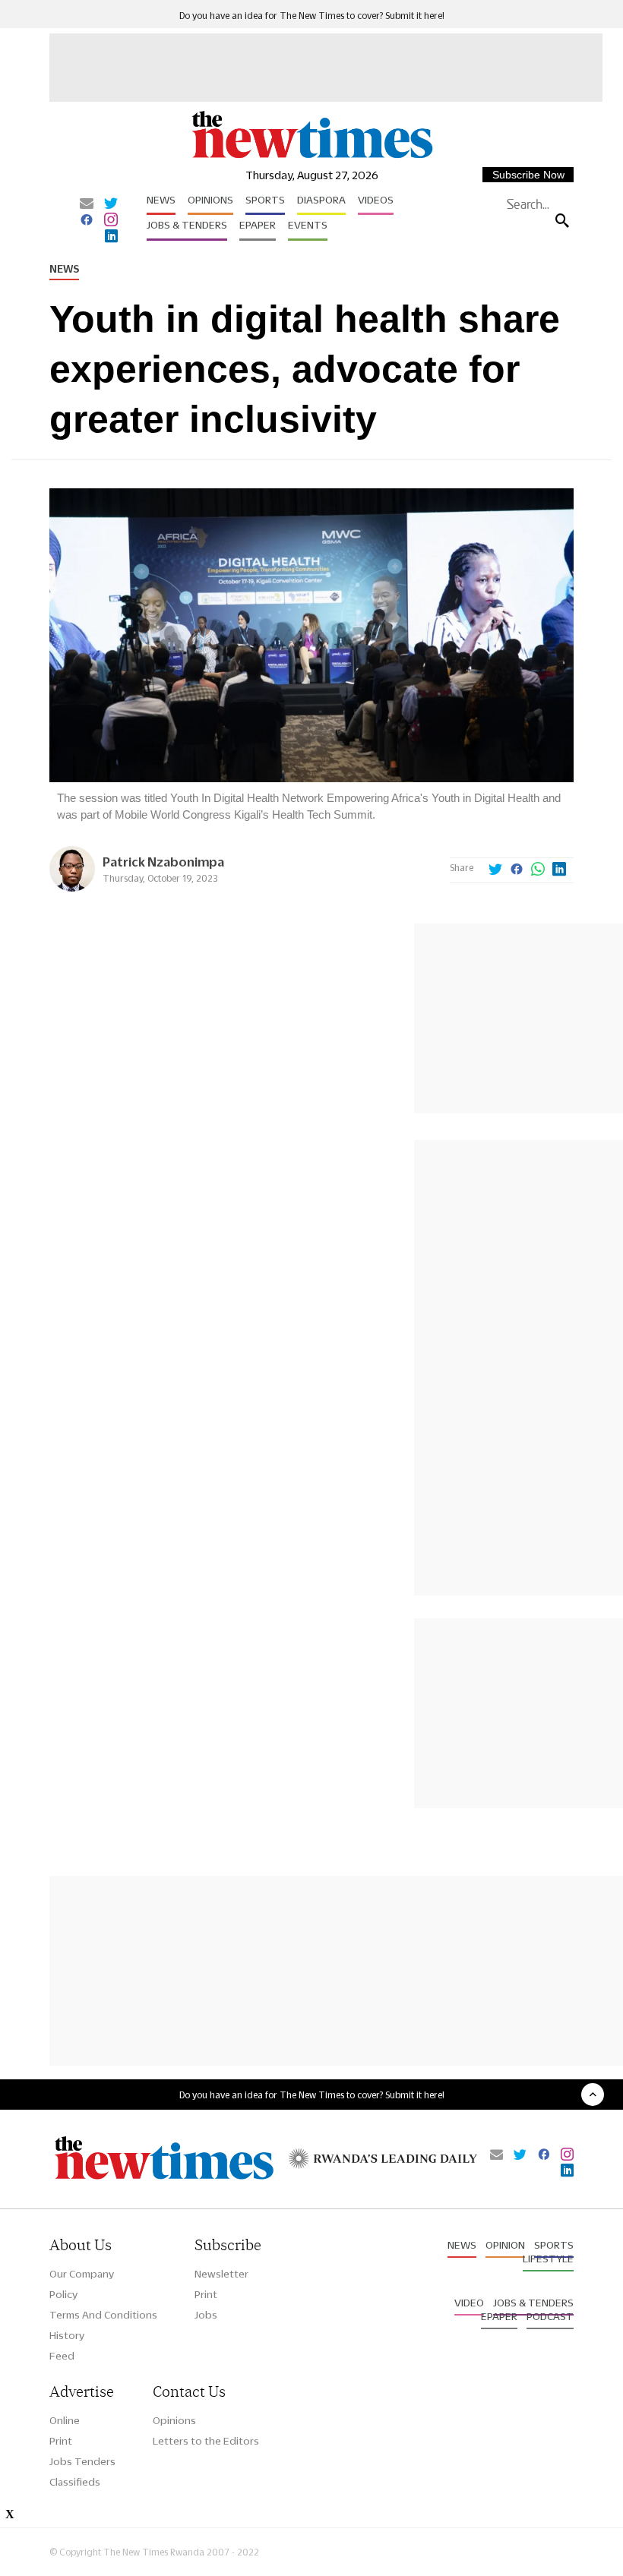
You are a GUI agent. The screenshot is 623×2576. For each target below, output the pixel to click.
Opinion (505, 2245)
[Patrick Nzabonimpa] (72, 887)
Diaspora (321, 200)
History (67, 2335)
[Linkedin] (111, 237)
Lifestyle (548, 2259)
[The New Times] (311, 157)
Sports (265, 200)
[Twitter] (111, 204)
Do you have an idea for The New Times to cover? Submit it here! (312, 16)
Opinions (210, 200)
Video (469, 2303)
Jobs (206, 2315)
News (161, 200)
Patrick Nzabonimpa (163, 862)
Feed (62, 2356)
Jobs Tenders (82, 2461)
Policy (63, 2294)
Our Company (82, 2274)
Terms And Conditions (103, 2315)
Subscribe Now (528, 175)
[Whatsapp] (538, 870)
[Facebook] (87, 221)
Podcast (550, 2316)
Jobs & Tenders (187, 225)
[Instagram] (111, 221)
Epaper (258, 225)
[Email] (87, 204)
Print (206, 2294)
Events (308, 225)
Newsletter (221, 2274)
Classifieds (75, 2482)
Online (65, 2420)
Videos (376, 200)
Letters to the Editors (206, 2441)
